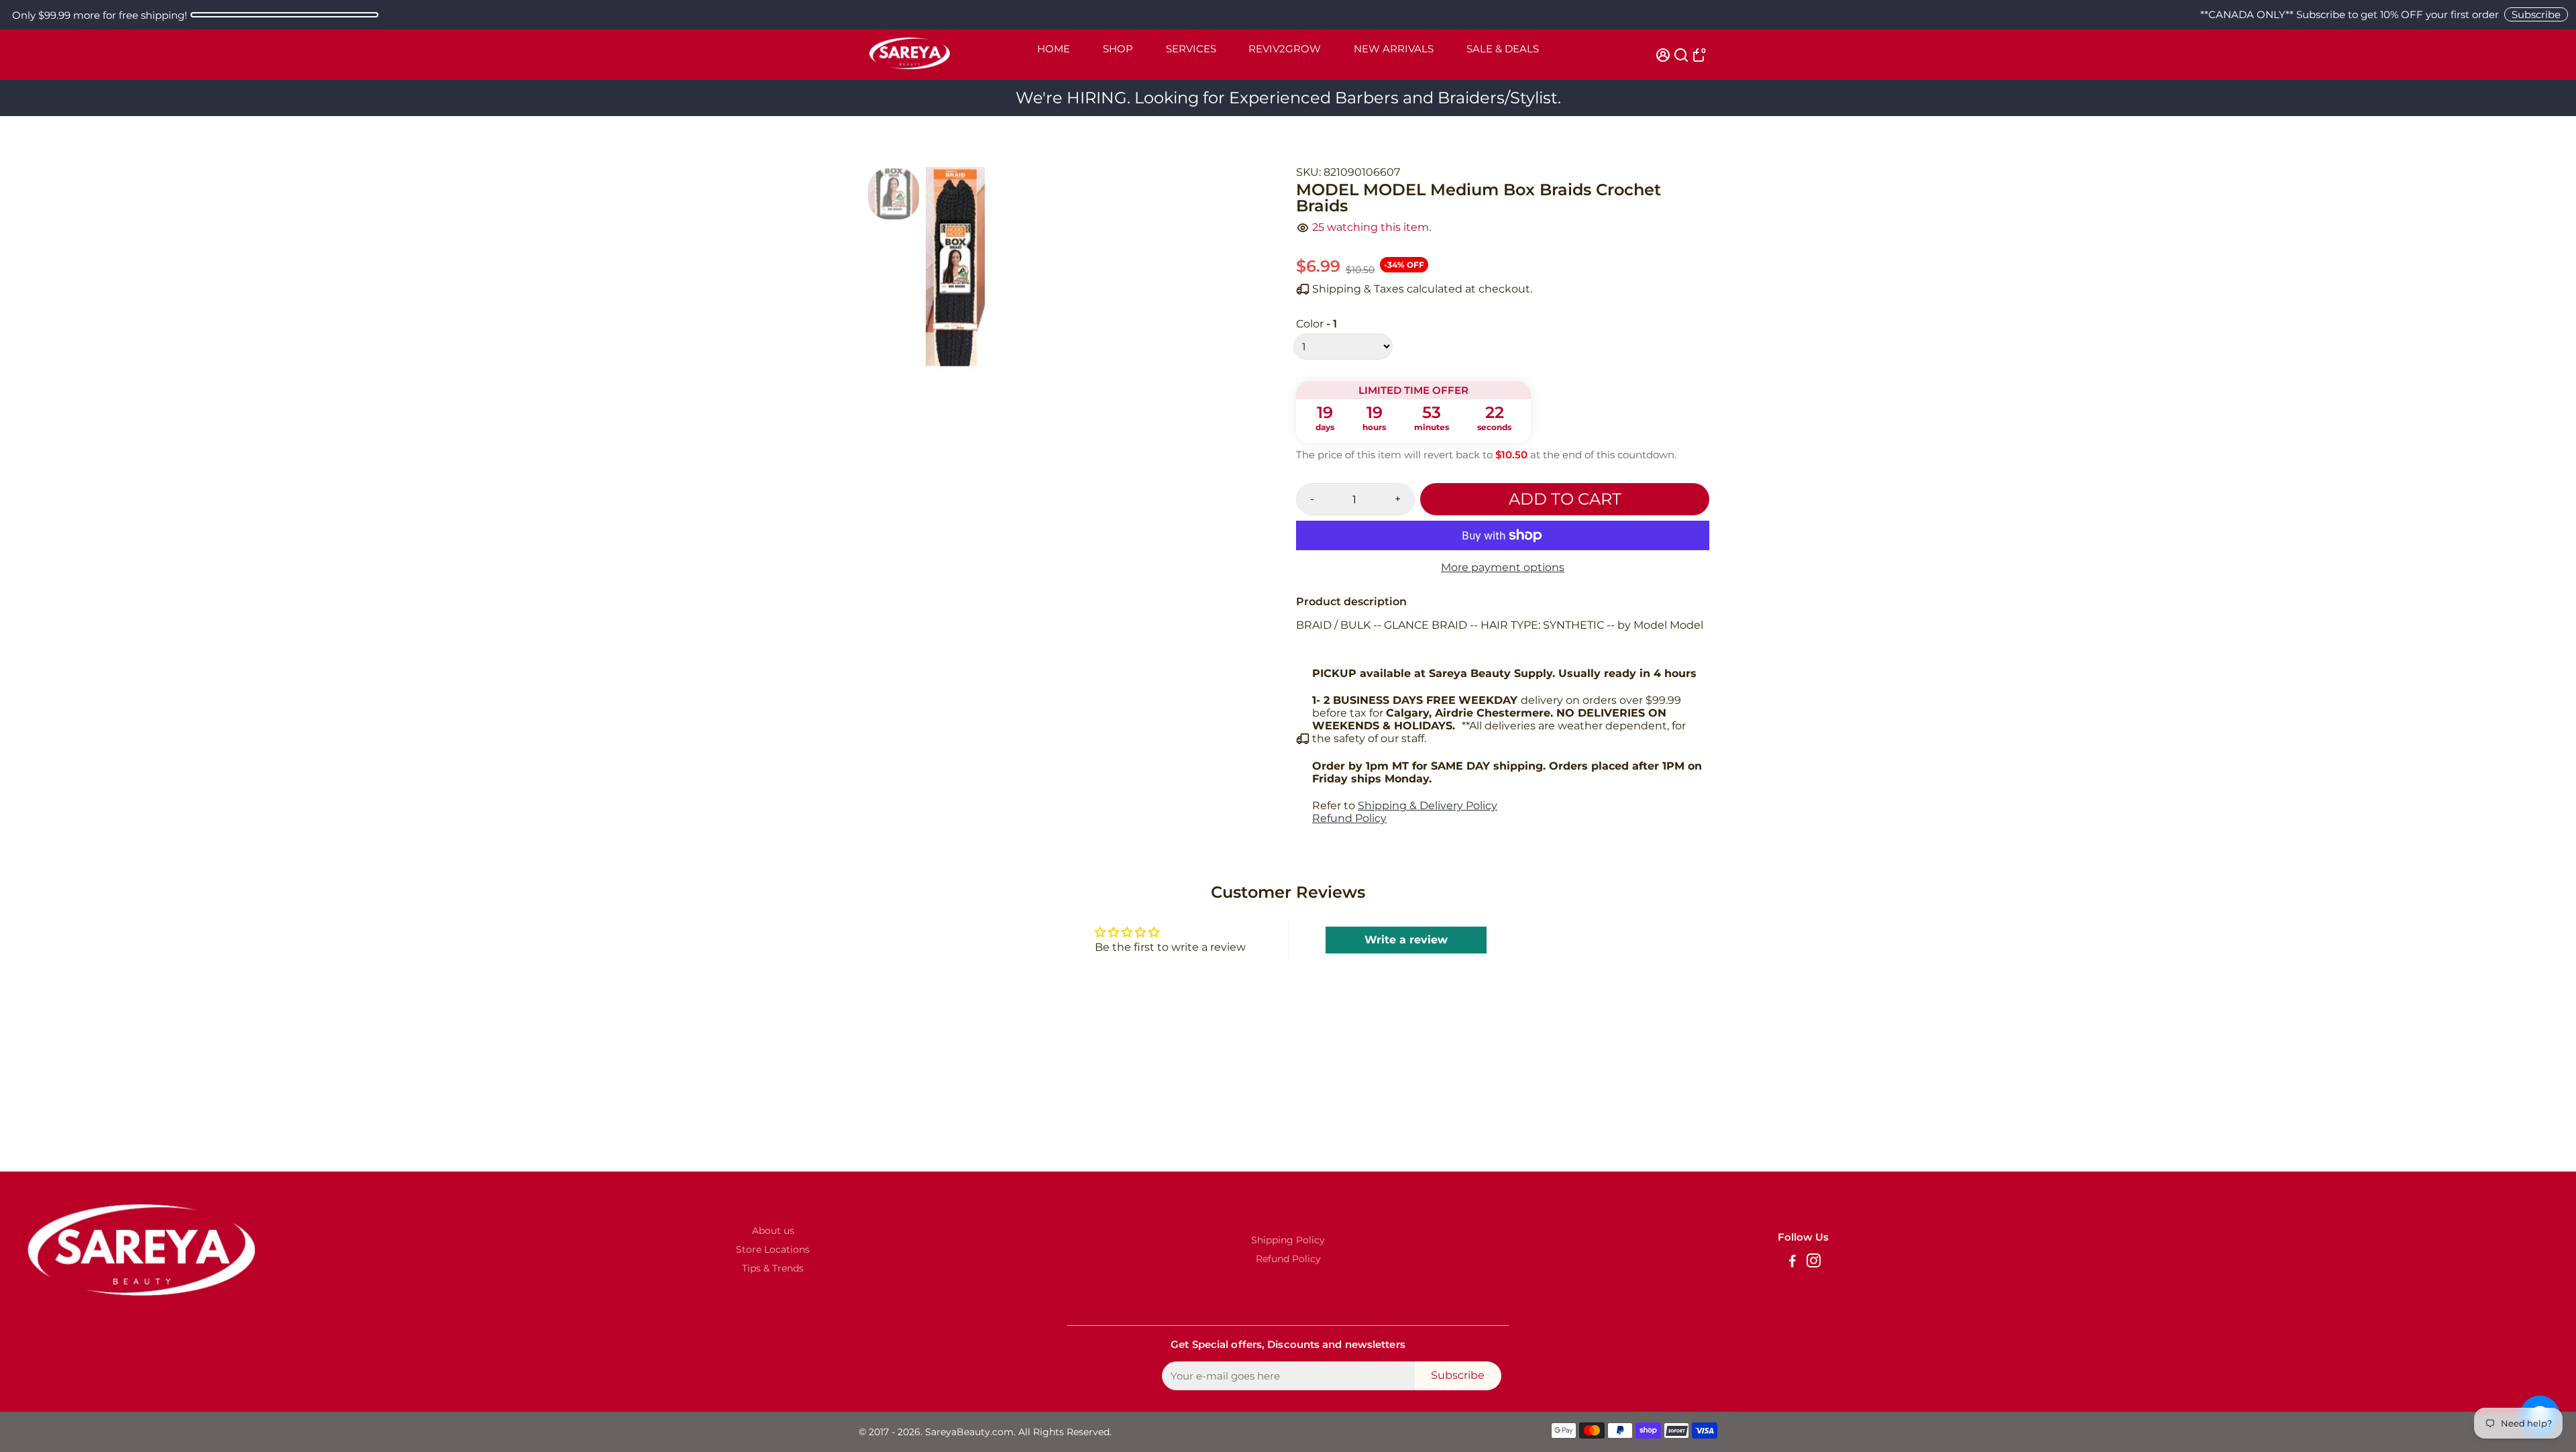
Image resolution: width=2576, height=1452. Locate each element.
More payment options (1503, 567)
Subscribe (2536, 14)
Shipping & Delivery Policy (1428, 806)
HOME (1054, 49)
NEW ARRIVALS (1394, 49)
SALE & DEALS (1503, 49)
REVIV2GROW (1285, 49)
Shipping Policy (1288, 1240)
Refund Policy (1349, 818)
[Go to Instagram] (1814, 1262)
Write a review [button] (1406, 940)
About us (773, 1231)
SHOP (1118, 49)
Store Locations (773, 1249)
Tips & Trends (773, 1268)
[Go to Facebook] (1792, 1262)
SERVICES (1191, 49)
